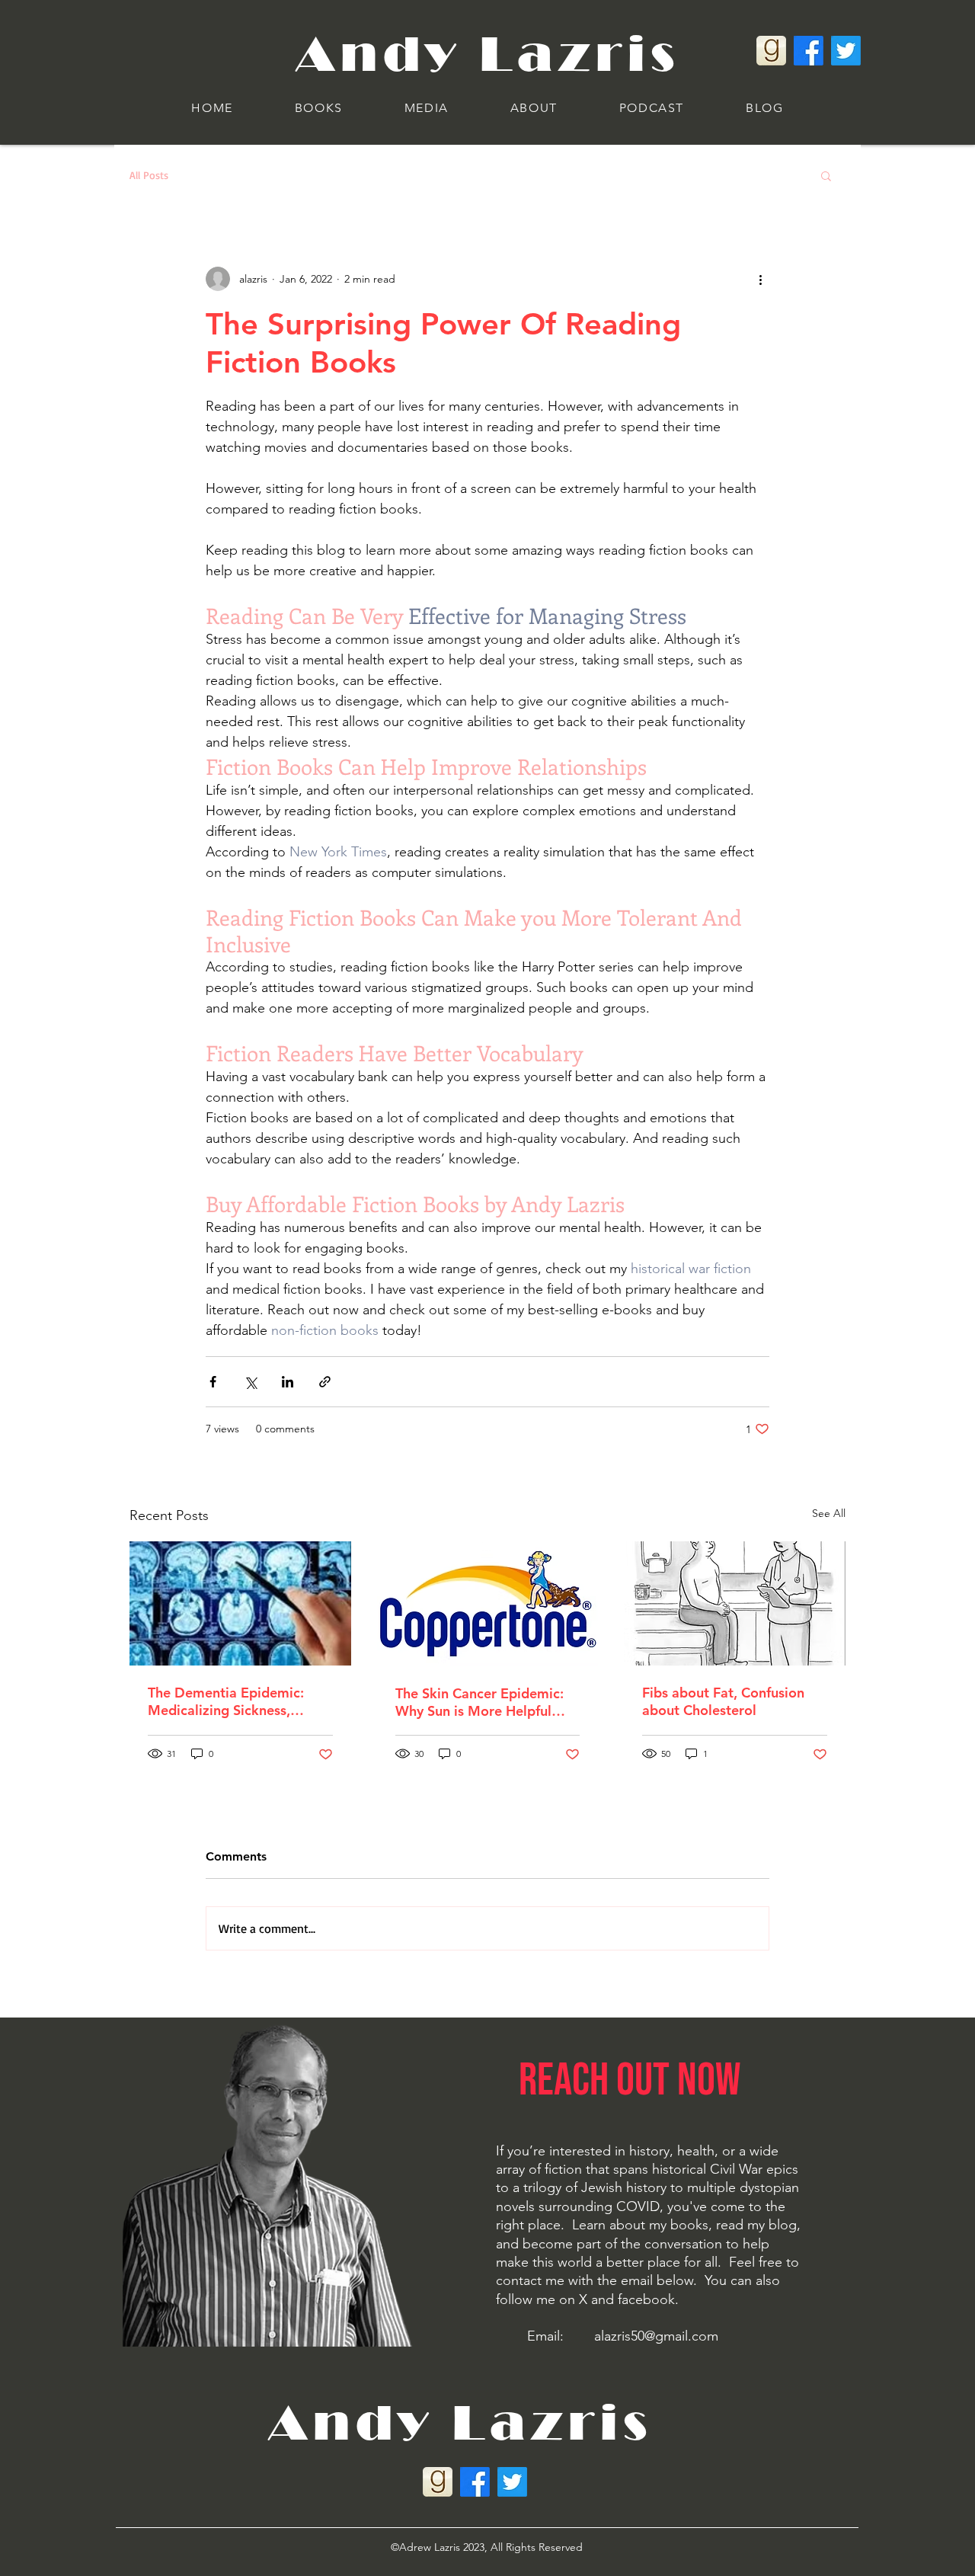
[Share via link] (325, 1382)
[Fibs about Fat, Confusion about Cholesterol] (735, 1603)
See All (829, 1513)
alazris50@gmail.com (656, 2336)
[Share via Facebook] (213, 1382)
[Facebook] (809, 51)
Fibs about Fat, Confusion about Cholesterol (723, 1701)
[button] (318, 109)
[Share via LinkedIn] (288, 1382)
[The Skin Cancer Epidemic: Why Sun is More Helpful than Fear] (488, 1604)
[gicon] (771, 51)
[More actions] (760, 279)
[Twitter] (846, 51)
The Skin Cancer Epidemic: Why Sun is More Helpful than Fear (480, 1702)
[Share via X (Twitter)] (250, 1382)
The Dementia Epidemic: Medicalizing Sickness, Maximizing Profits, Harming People (239, 1701)
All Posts (149, 175)
